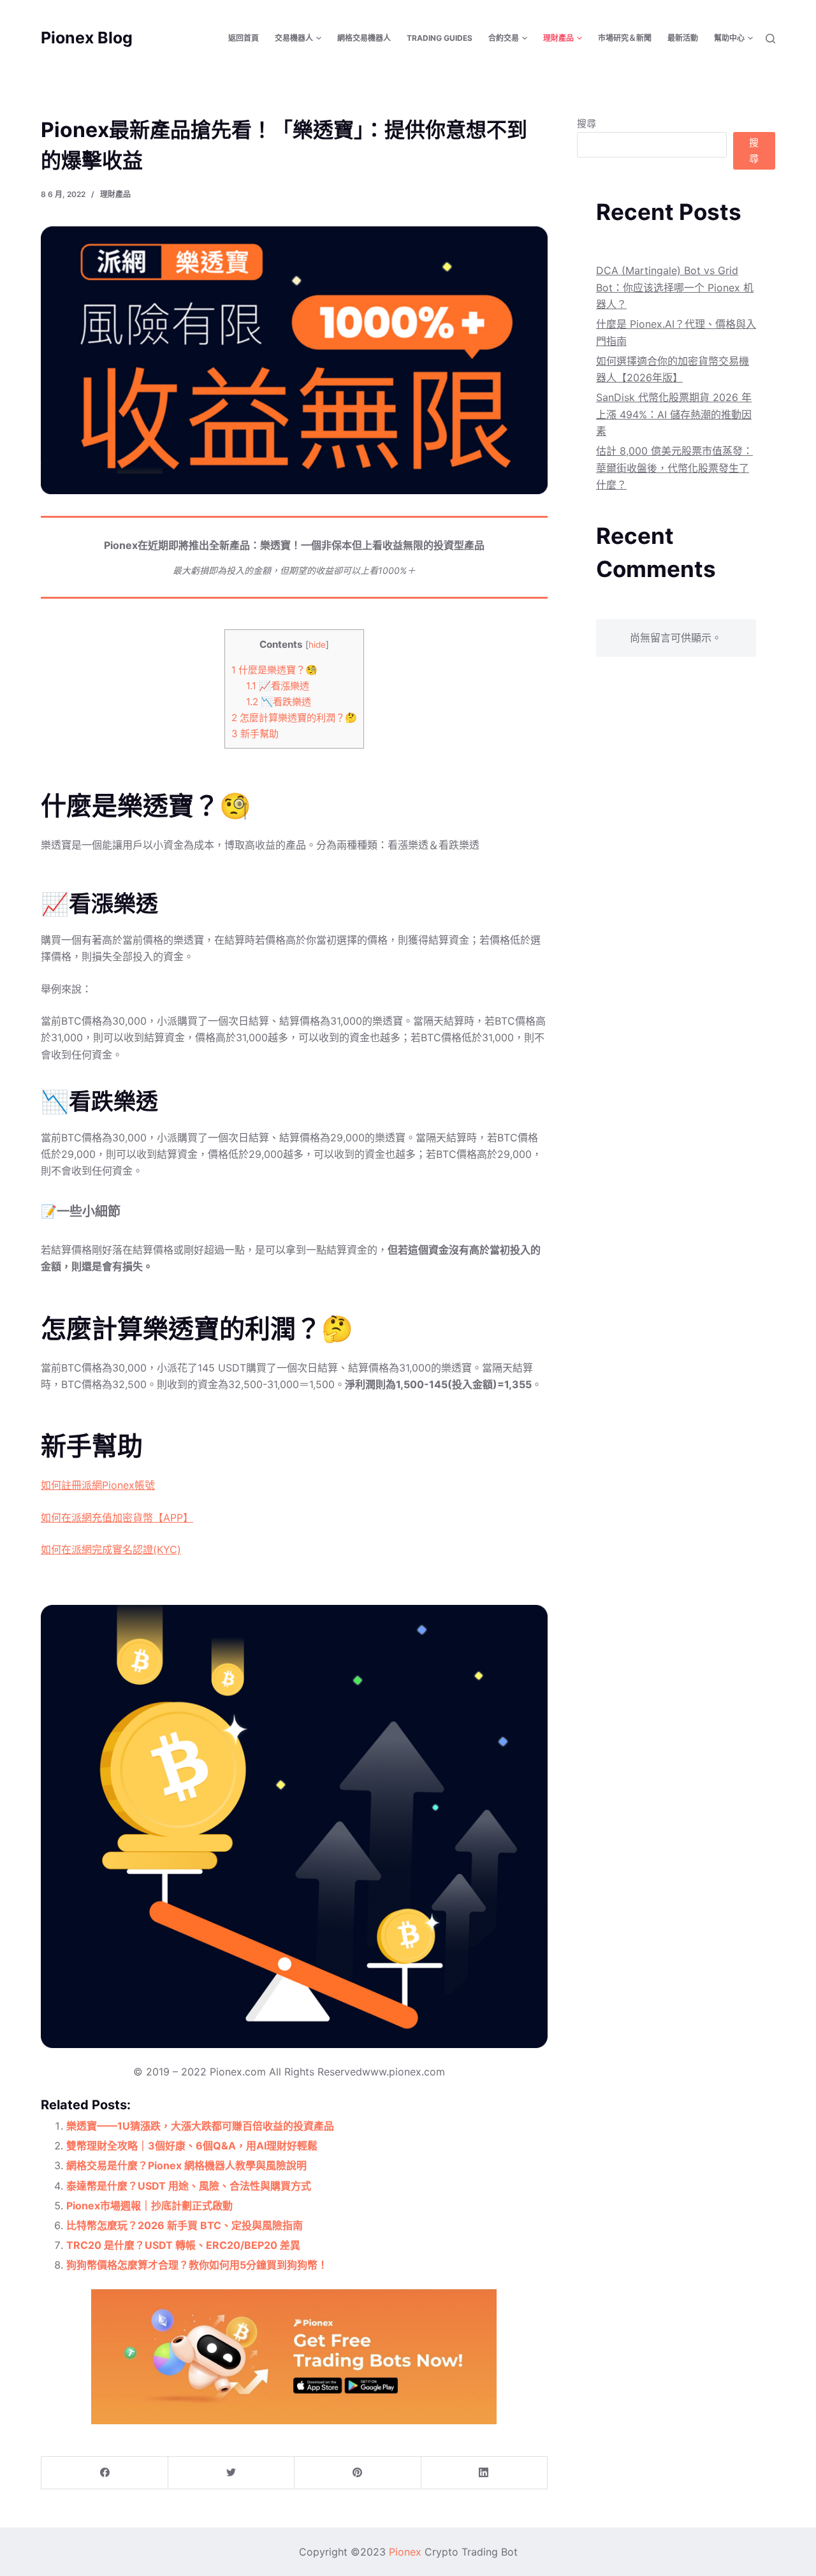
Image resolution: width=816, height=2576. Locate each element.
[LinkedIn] (484, 2473)
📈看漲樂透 (278, 686)
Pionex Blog (87, 38)
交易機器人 (294, 38)
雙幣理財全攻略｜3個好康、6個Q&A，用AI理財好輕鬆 (192, 2146)
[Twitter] (231, 2473)
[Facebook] (105, 2473)
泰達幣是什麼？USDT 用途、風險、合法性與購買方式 (189, 2186)
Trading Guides (440, 38)
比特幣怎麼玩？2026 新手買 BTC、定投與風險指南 (185, 2225)
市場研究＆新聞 (625, 38)
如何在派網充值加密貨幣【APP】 (117, 1518)
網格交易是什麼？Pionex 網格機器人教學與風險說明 (186, 2165)
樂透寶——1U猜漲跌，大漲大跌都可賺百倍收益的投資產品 (200, 2126)
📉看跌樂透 (279, 702)
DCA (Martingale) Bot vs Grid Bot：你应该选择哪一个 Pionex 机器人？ (675, 287)
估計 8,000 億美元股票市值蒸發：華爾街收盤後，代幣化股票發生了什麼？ (674, 468)
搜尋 (586, 123)
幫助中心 (729, 38)
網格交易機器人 (364, 38)
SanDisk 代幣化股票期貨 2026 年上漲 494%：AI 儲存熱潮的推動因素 (674, 414)
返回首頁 (244, 38)
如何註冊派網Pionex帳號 (98, 1485)
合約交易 (504, 38)
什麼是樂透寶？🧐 (274, 670)
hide (317, 645)
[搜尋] (770, 39)
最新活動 (683, 38)
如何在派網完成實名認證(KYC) (111, 1549)
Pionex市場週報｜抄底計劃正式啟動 (149, 2206)
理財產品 (558, 38)
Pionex (405, 2552)
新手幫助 (255, 734)
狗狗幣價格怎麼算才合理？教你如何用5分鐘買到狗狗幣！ (197, 2265)
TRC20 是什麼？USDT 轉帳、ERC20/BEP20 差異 (183, 2245)
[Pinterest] (357, 2473)
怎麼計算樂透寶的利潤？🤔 (294, 718)
